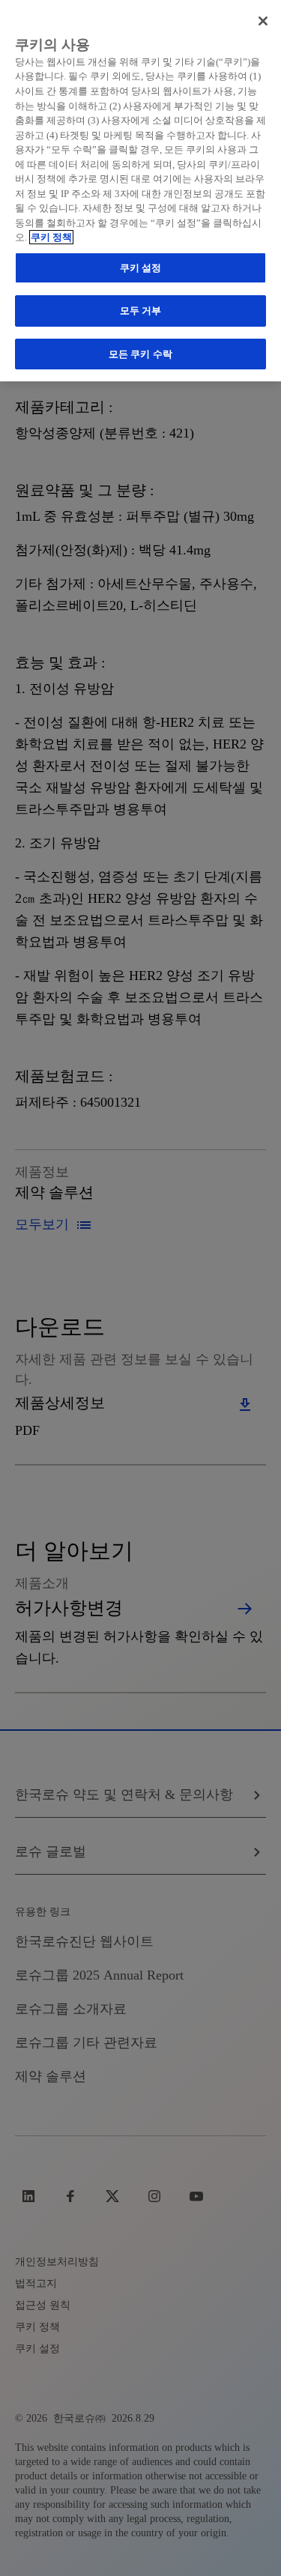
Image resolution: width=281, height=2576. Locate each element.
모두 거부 (141, 311)
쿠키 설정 (141, 268)
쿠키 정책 (51, 237)
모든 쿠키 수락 (140, 354)
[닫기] (263, 21)
